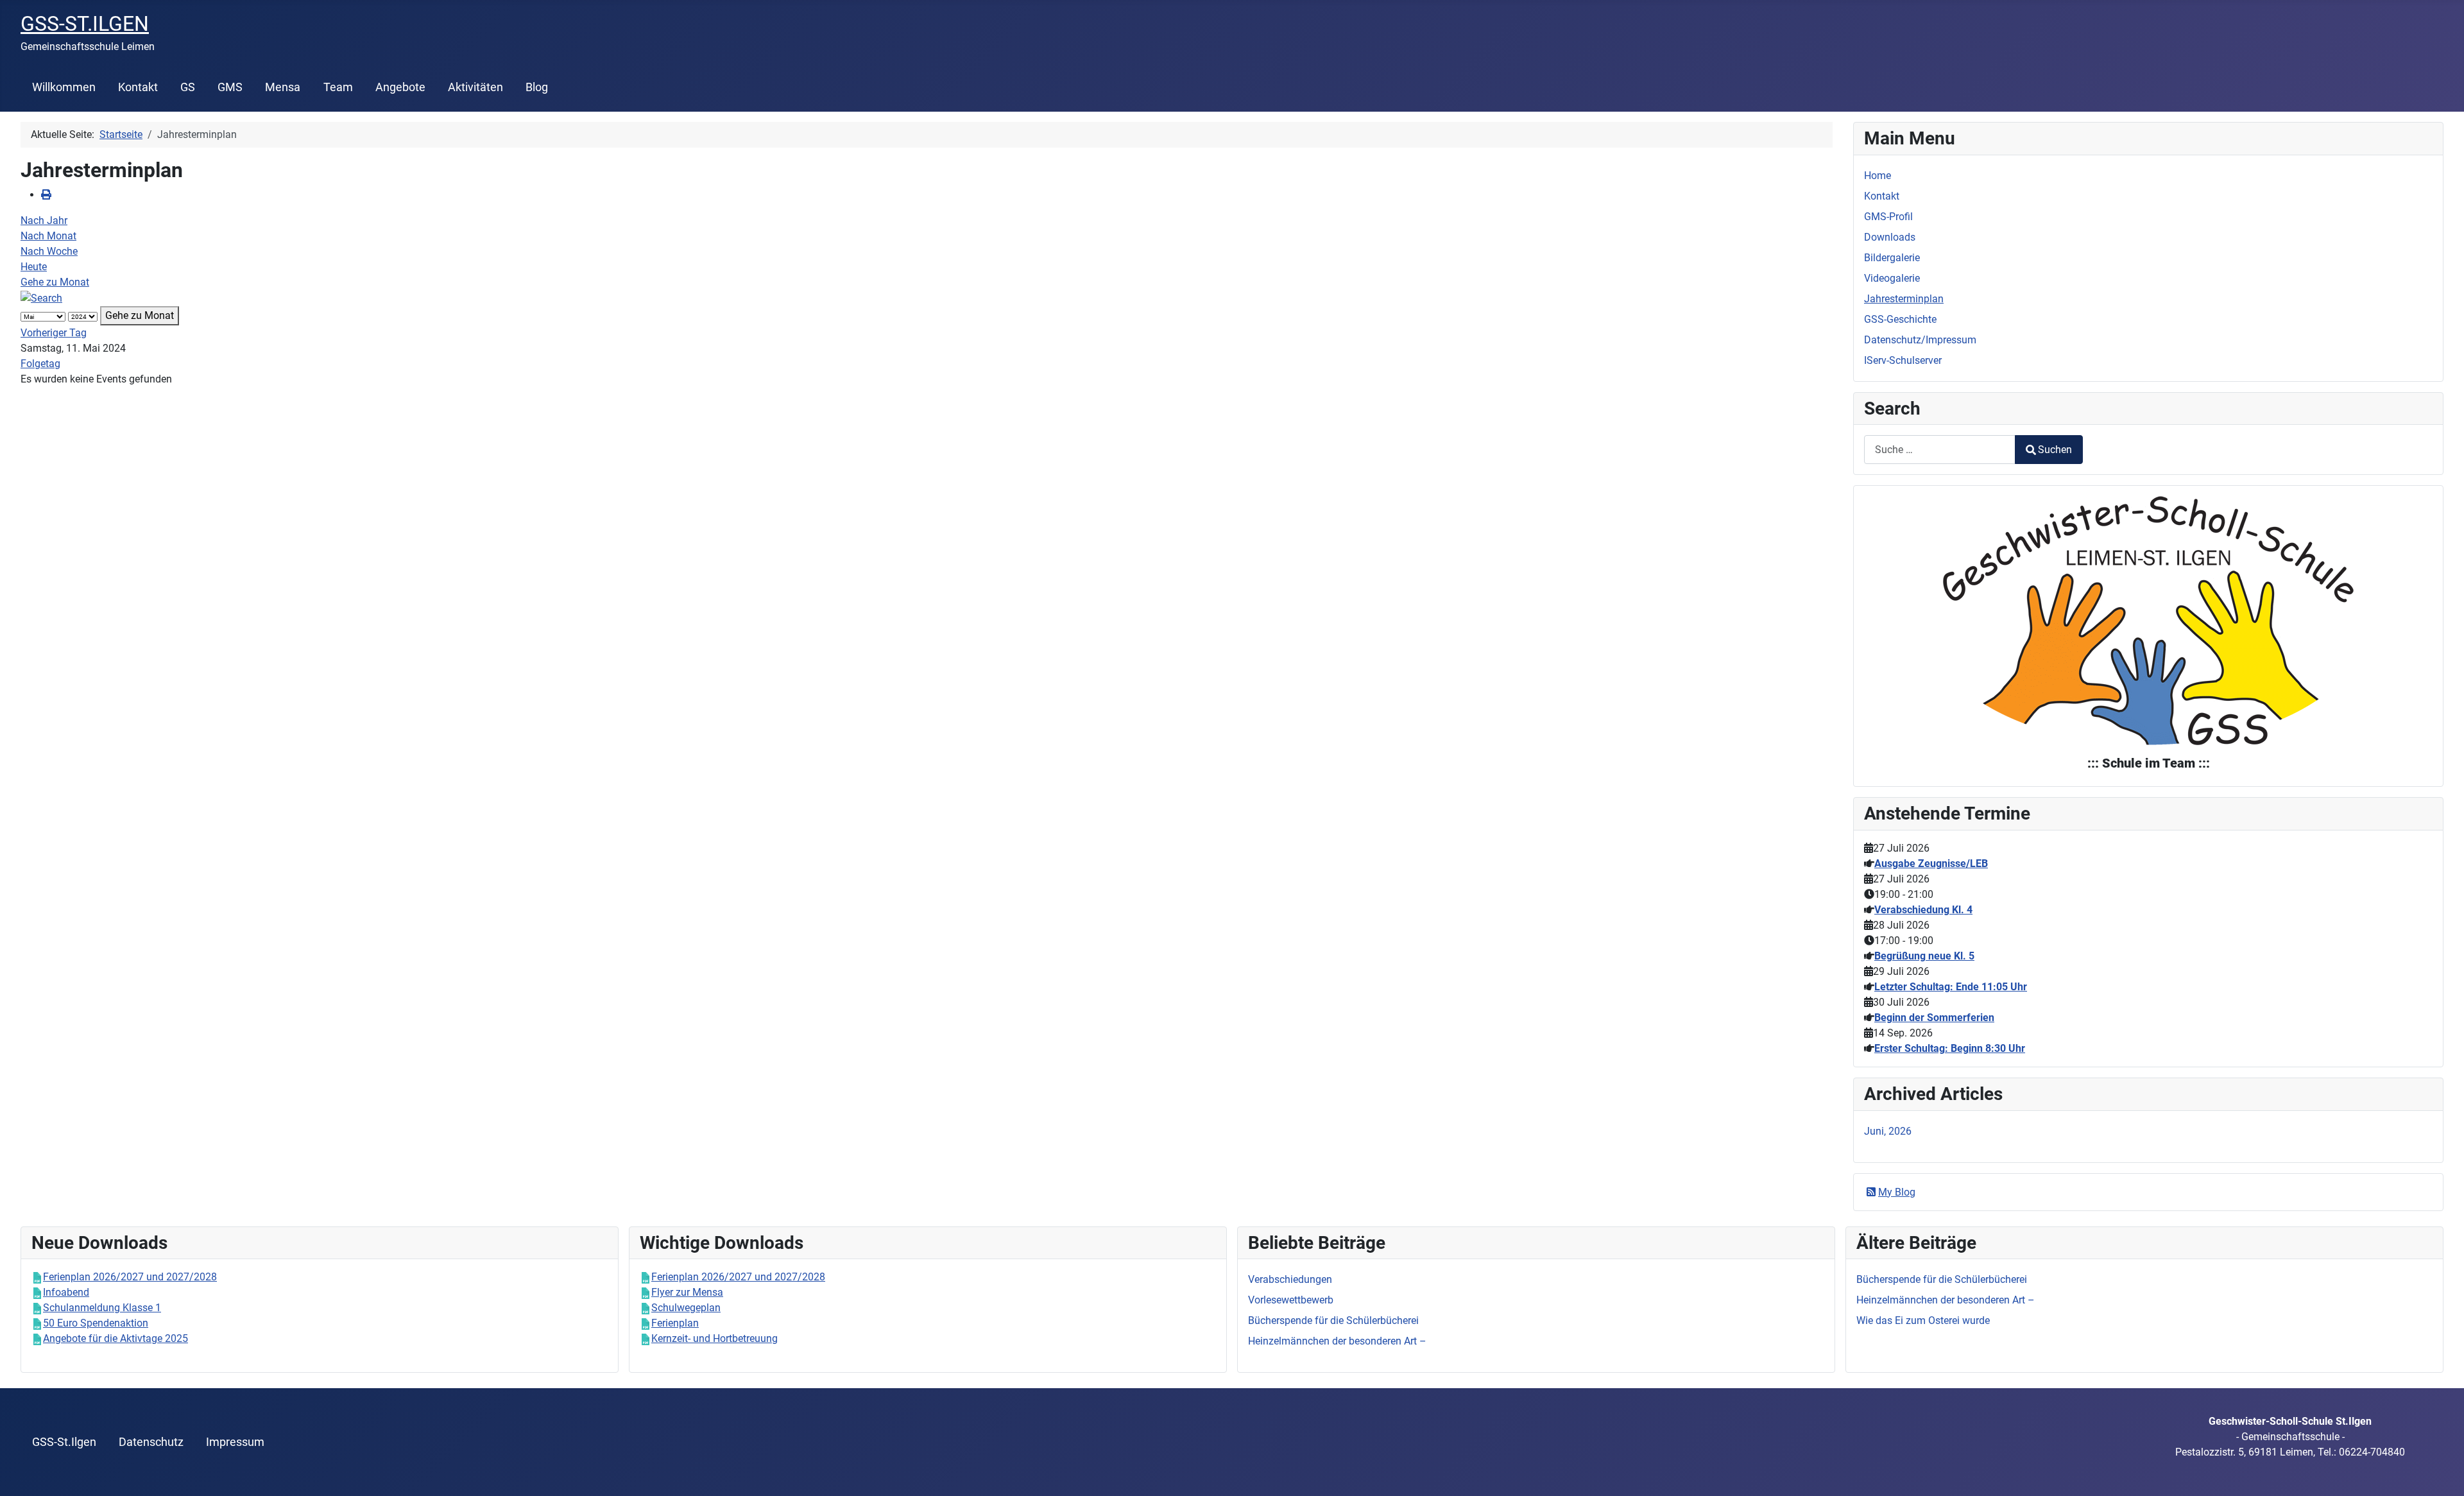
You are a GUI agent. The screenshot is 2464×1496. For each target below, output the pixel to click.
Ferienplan (675, 1323)
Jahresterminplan (1904, 299)
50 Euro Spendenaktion (96, 1323)
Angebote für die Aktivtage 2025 (116, 1338)
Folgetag (40, 364)
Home (1878, 176)
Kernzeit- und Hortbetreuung (714, 1338)
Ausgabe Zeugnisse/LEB (1931, 864)
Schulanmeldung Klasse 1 (102, 1308)
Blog (537, 87)
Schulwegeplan (686, 1308)
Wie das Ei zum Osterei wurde (1923, 1320)
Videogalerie (1892, 278)
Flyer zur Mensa (687, 1292)
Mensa (283, 87)
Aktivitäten (475, 87)
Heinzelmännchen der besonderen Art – (1946, 1300)
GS (188, 87)
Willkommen (64, 87)
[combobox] (1940, 450)
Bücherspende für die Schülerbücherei (1942, 1279)
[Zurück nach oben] (2442, 1472)
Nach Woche (49, 251)
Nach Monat (48, 236)
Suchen (2055, 450)
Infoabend (66, 1292)
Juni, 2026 (1888, 1131)
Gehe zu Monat (55, 282)
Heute (34, 267)
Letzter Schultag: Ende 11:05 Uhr (1951, 987)
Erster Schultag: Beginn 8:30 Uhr (1950, 1048)
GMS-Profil (1888, 217)
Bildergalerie (1892, 258)
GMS (230, 87)
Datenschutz (151, 1442)
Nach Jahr (44, 220)
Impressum (235, 1442)
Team (338, 87)
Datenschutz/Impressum (1920, 340)
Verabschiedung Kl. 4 (1923, 910)
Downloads (1890, 237)
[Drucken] (46, 195)
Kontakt (138, 87)
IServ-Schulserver (1903, 360)
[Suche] (41, 297)
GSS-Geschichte (1900, 319)
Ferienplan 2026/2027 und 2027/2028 (130, 1277)
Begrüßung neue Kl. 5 (1924, 956)
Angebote (400, 87)
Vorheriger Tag (54, 333)
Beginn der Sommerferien (1934, 1018)
